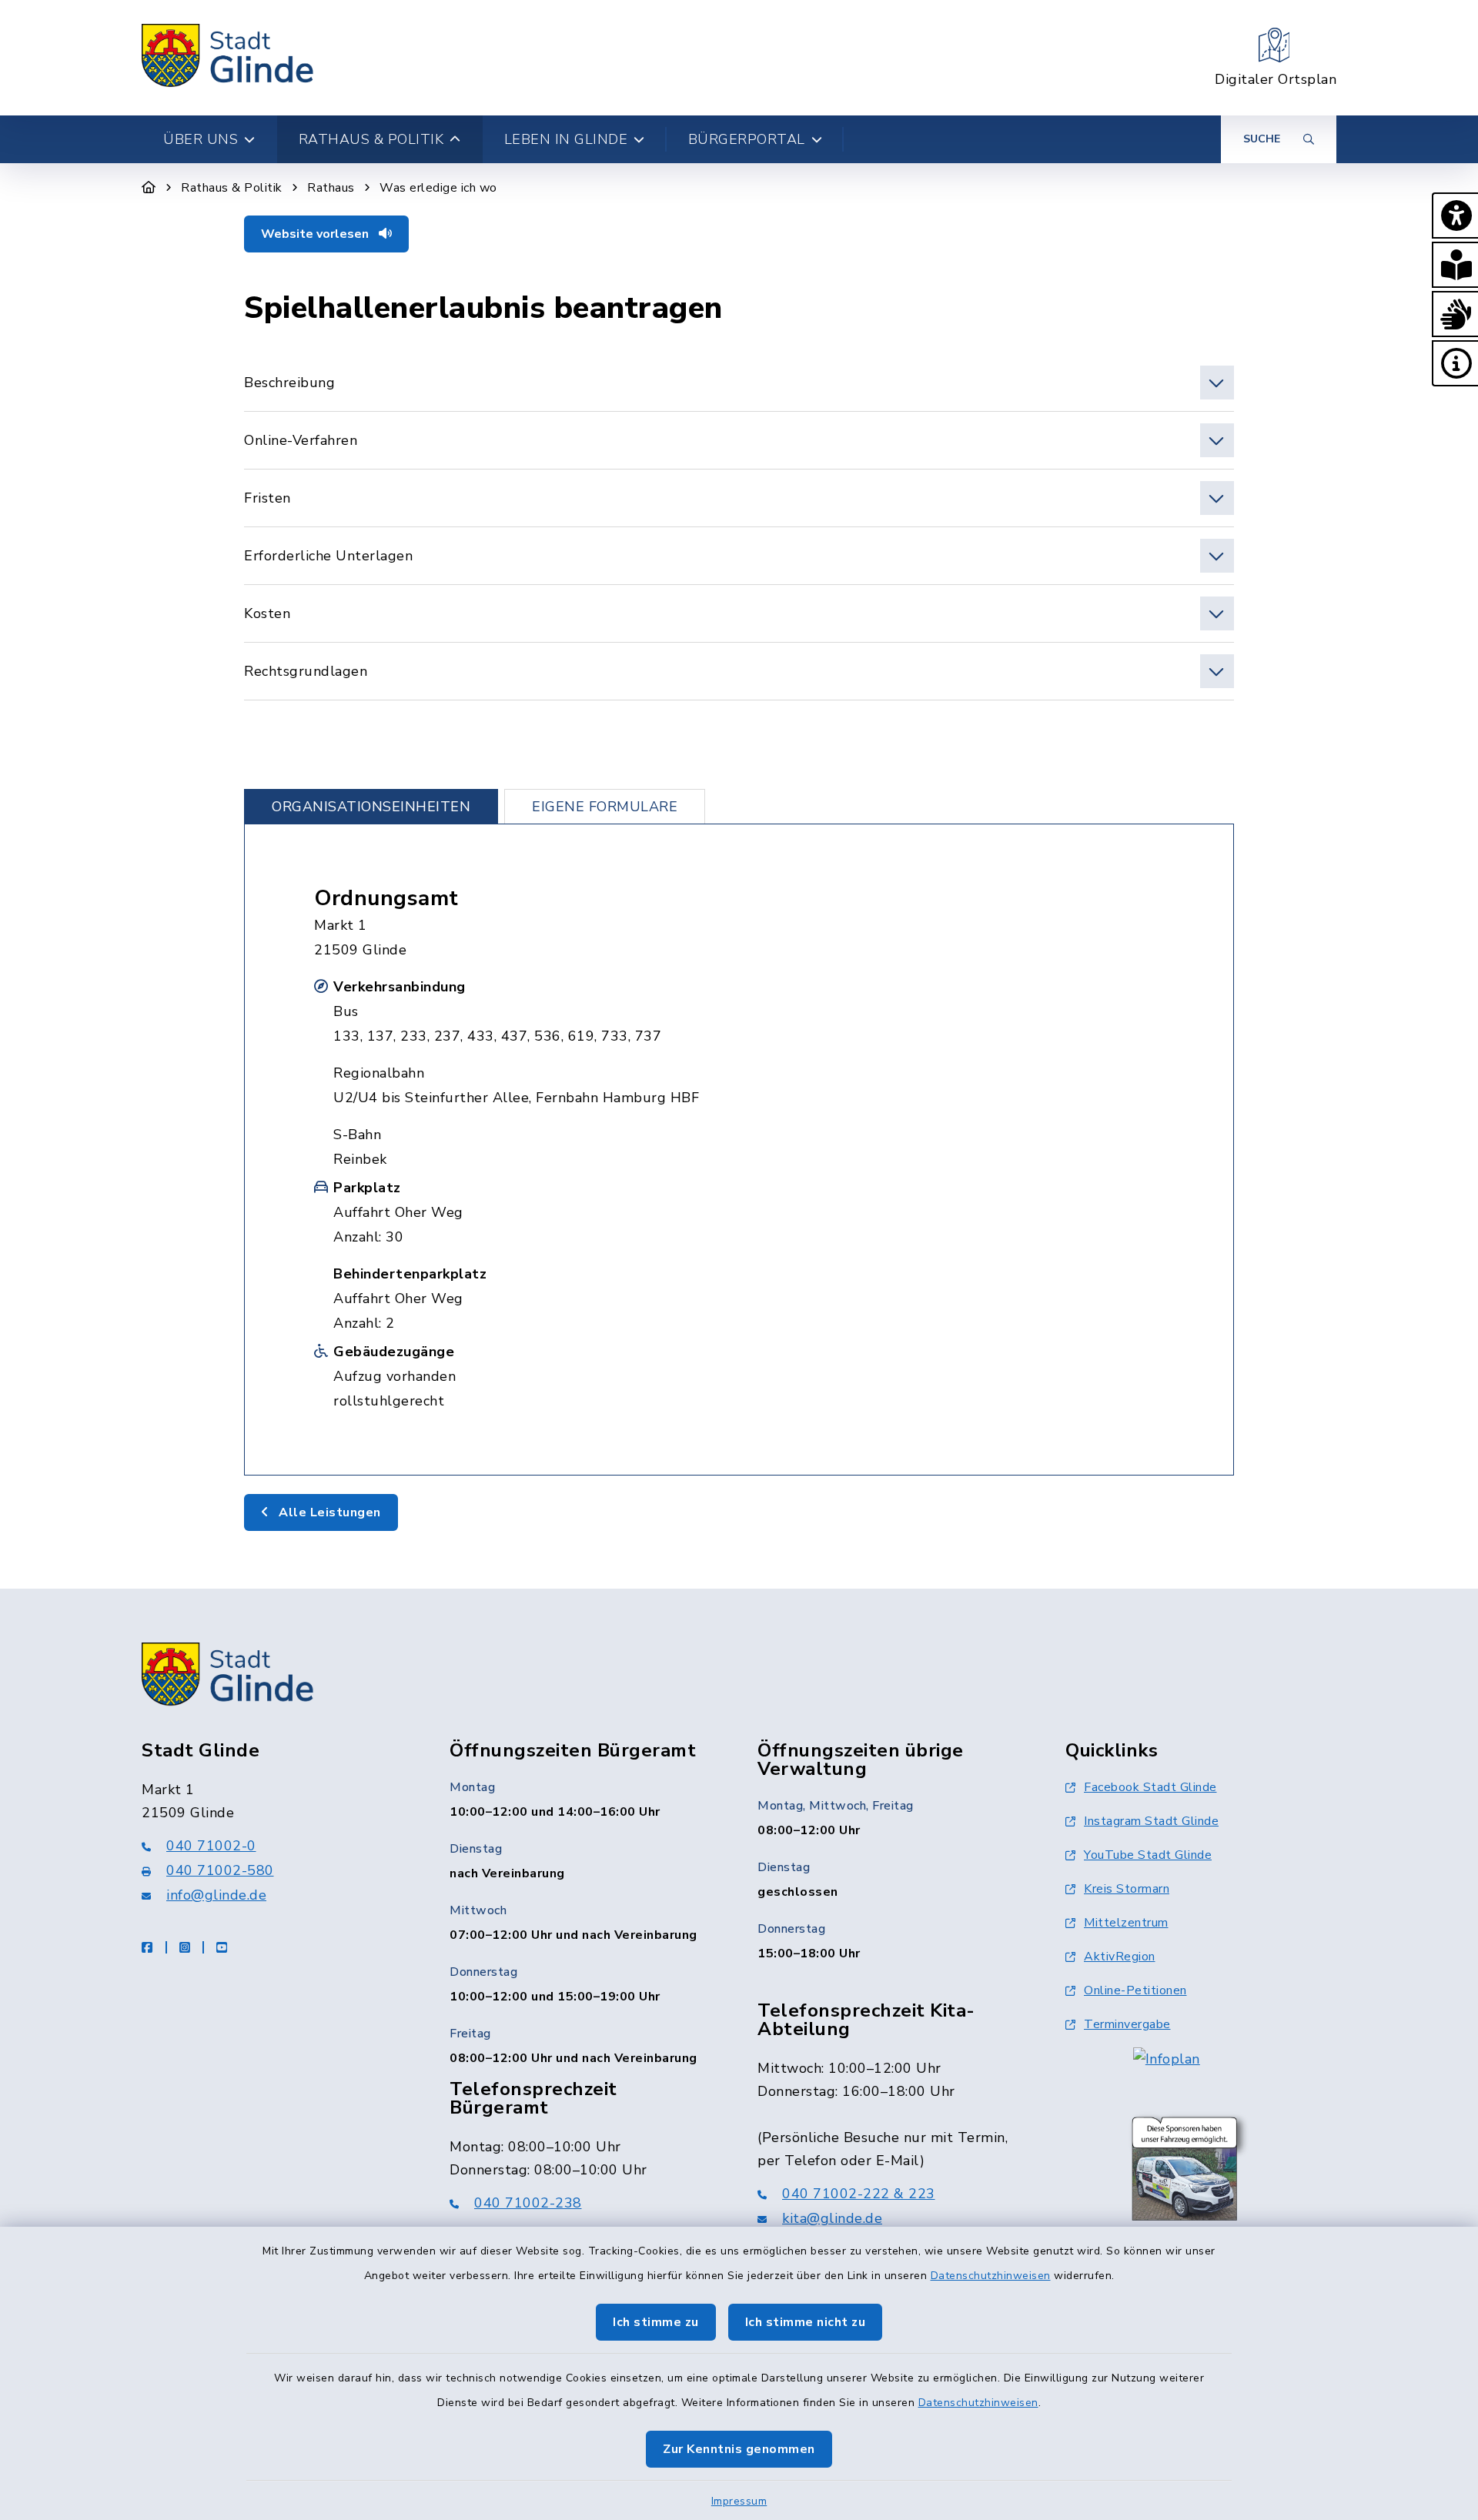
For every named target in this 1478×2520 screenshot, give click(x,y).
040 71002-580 (220, 1870)
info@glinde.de (216, 1895)
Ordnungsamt (386, 898)
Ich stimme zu (656, 2322)
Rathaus (331, 188)
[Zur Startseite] (149, 188)
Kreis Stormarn (1127, 1889)
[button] (1455, 216)
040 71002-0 (211, 1846)
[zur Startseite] (228, 58)
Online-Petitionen (1135, 1990)
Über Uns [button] (201, 139)
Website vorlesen (316, 234)
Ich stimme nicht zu (806, 2322)
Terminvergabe (1127, 2024)
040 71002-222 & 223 (859, 2194)
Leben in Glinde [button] (566, 139)
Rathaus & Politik (232, 188)
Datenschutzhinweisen (991, 2276)
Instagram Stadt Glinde (1151, 1821)
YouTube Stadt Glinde (1148, 1855)
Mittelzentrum (1126, 1923)
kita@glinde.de (832, 2218)
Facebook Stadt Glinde (1150, 1787)
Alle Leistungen (328, 1512)
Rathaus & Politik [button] (371, 139)
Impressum (739, 2501)
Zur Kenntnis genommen (739, 2449)
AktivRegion (1120, 1957)
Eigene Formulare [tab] (605, 807)
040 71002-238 (528, 2203)
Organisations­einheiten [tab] (371, 807)
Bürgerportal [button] (747, 139)
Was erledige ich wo (438, 188)
